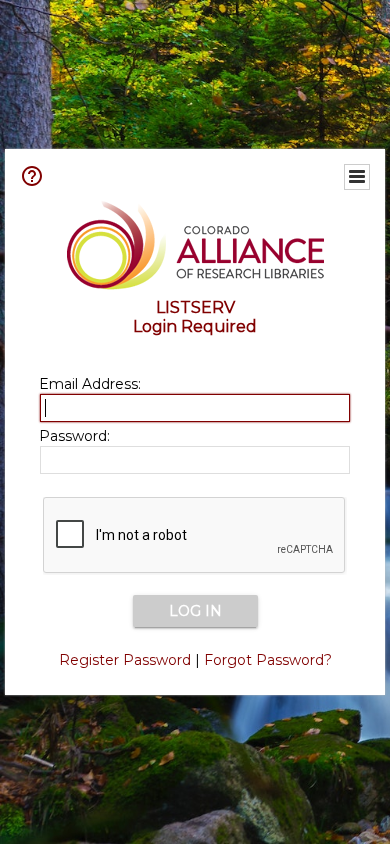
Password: (74, 436)
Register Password (125, 660)
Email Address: (90, 384)
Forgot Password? (268, 660)
